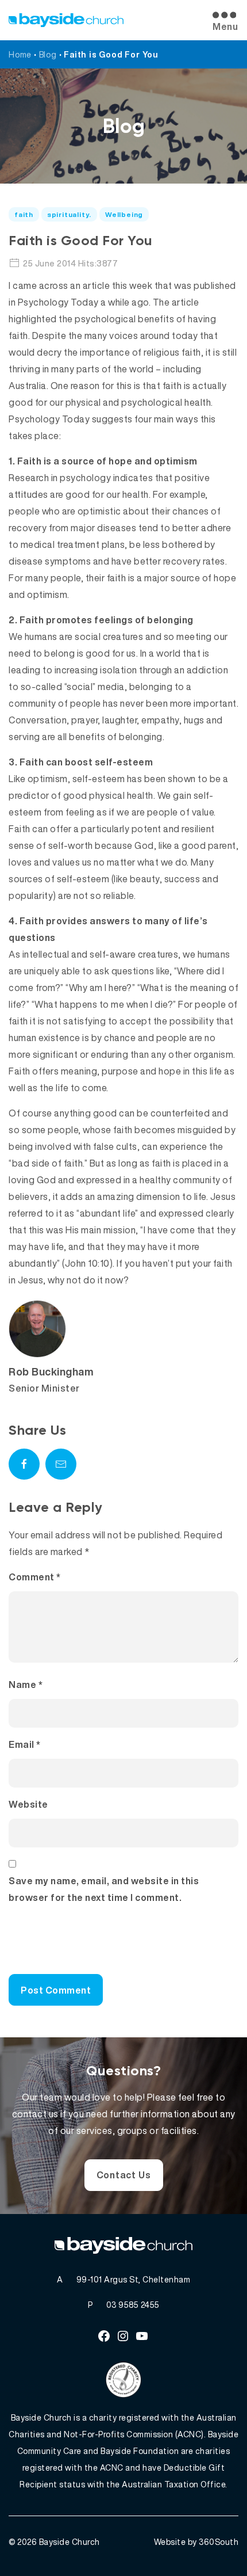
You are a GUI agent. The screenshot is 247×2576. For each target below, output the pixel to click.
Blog (48, 54)
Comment (35, 1577)
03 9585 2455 (133, 2305)
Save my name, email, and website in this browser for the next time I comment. (104, 1889)
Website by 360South (196, 2542)
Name (26, 1685)
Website (28, 1804)
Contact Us (124, 2175)
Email (25, 1744)
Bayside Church (70, 2542)
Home (20, 54)
